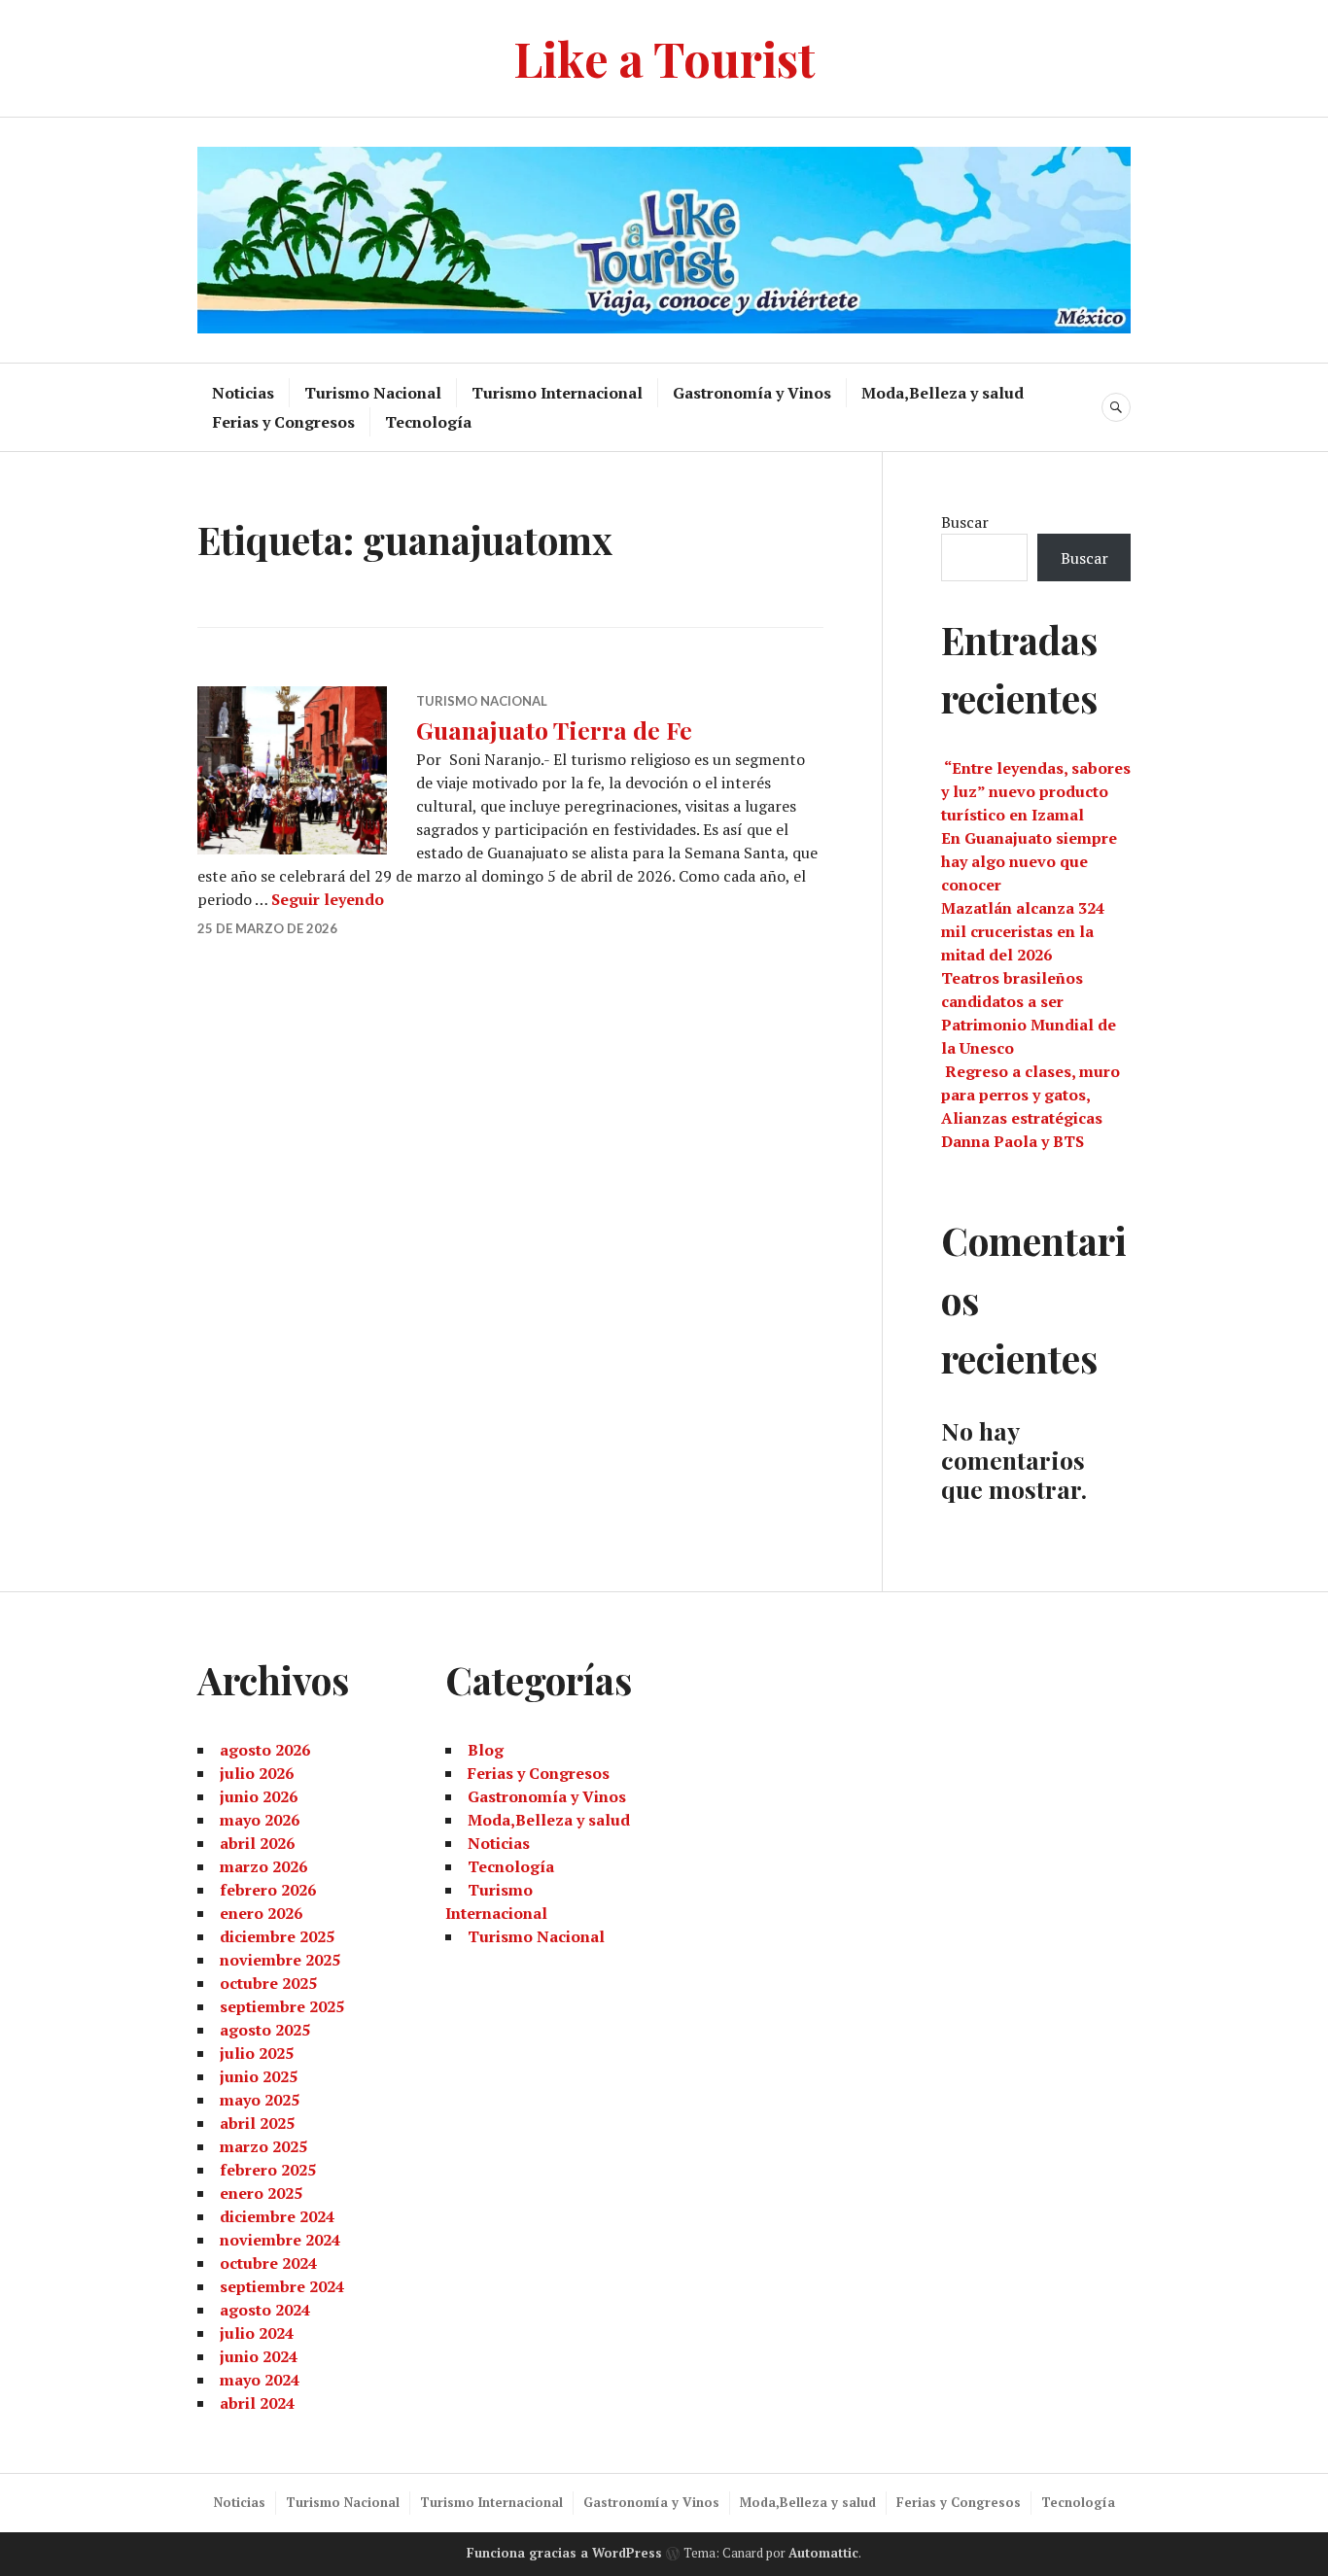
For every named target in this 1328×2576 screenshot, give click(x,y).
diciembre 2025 (277, 1936)
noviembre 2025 (280, 1960)
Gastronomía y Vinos (752, 393)
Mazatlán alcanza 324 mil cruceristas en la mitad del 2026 (1023, 931)
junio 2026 (259, 1796)
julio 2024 (257, 2333)
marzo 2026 (263, 1866)
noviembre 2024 (280, 2240)
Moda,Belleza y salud (943, 393)
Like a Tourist (664, 58)
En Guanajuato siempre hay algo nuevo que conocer (1029, 861)
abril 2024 (257, 2403)
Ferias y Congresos (284, 422)
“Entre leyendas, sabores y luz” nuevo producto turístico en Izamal (1036, 791)
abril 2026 (257, 1843)
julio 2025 (257, 2053)
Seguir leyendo (328, 899)
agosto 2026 (265, 1750)
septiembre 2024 (282, 2286)
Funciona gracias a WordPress (564, 2553)
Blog (486, 1750)
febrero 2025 (268, 2170)
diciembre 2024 (277, 2216)
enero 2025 (261, 2193)
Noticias (243, 393)
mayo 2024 (260, 2380)
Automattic (823, 2553)
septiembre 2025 (282, 2006)
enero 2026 (261, 1913)
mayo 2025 (260, 2100)
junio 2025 (259, 2076)
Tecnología (428, 422)
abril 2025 (257, 2123)
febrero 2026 (268, 1890)
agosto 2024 (265, 2310)
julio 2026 (257, 1773)
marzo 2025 (263, 2146)
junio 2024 (259, 2356)
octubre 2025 (268, 1983)
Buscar (965, 522)
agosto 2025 (265, 2030)
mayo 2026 (260, 1820)
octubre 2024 (268, 2263)
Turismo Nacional (373, 393)
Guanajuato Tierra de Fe (554, 730)
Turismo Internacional (557, 393)
